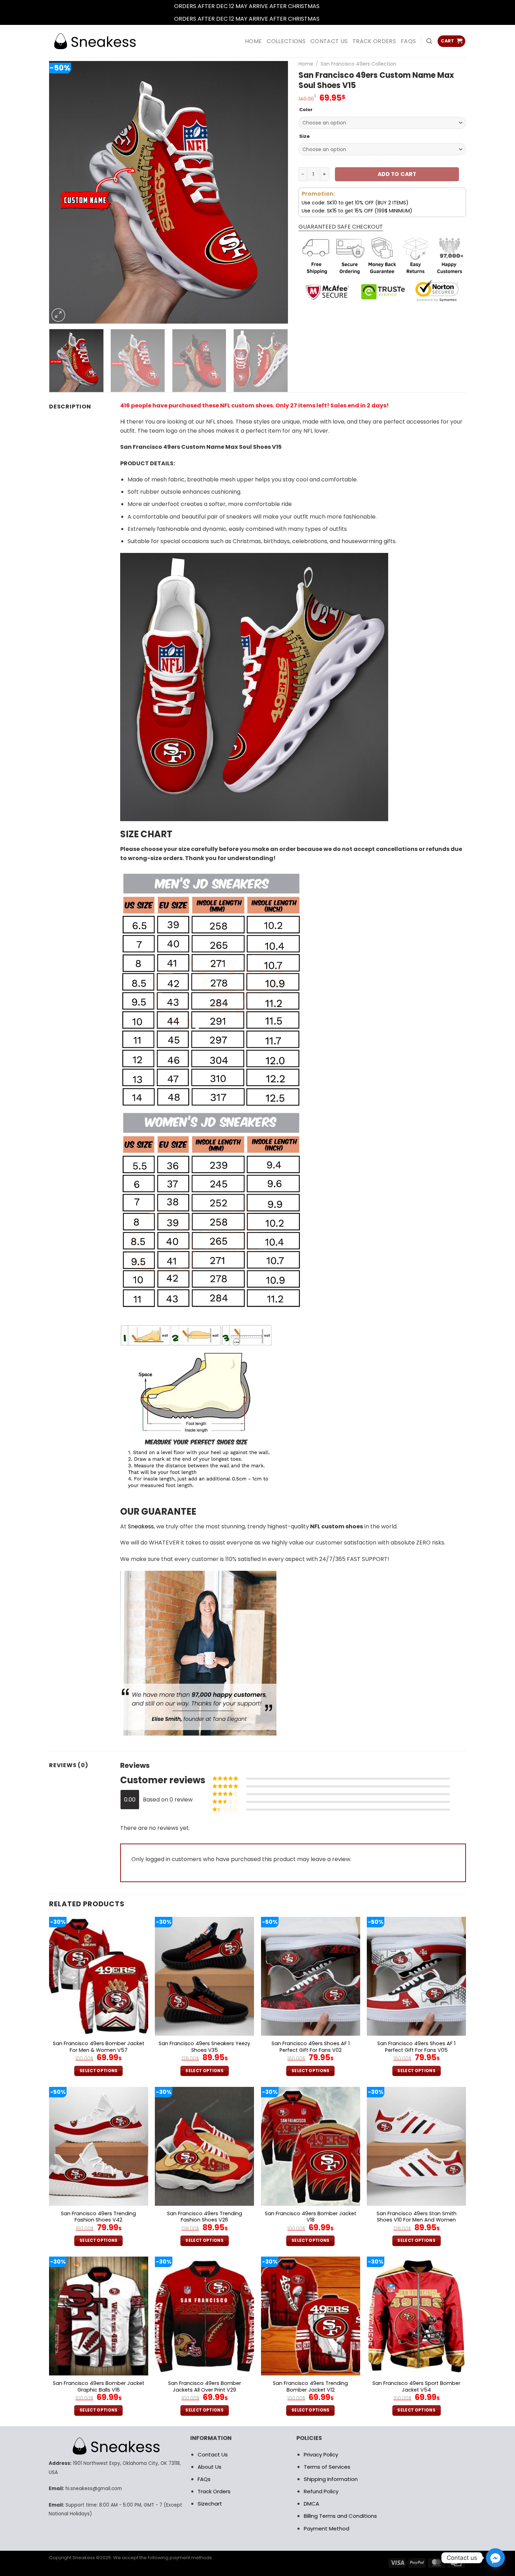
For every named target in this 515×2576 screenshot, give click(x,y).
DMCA (311, 2504)
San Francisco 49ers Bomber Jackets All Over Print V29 (205, 2386)
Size (304, 136)
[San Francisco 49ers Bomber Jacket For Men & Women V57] (99, 1976)
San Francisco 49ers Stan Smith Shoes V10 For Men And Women (417, 2217)
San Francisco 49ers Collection (358, 64)
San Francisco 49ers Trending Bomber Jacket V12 (310, 2386)
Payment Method (327, 2528)
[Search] (429, 41)
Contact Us (213, 2455)
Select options (99, 2071)
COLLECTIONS (286, 41)
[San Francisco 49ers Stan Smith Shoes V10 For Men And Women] (416, 2146)
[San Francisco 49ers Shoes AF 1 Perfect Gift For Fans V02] (311, 1976)
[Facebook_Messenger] (495, 2558)
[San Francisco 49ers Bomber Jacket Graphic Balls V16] (99, 2316)
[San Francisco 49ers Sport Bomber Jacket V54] (416, 2316)
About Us (210, 2467)
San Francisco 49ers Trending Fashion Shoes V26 (205, 2217)
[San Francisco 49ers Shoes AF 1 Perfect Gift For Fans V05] (416, 1976)
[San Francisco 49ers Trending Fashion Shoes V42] (99, 2146)
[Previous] (63, 192)
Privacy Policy (321, 2455)
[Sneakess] (95, 41)
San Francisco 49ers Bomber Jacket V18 (311, 2217)
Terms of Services (327, 2467)
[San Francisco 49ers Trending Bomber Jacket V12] (311, 2316)
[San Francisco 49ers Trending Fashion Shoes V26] (204, 2146)
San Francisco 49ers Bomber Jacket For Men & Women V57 (99, 2047)
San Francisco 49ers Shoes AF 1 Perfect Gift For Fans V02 (311, 2047)
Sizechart (210, 2504)
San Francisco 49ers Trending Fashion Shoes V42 (98, 2217)
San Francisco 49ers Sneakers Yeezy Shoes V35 (204, 2047)
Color (306, 110)
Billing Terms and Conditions (340, 2516)
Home (306, 64)
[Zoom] (58, 315)
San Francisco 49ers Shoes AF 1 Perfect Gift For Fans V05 (416, 2047)
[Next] (274, 192)
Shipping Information (331, 2479)
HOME (253, 41)
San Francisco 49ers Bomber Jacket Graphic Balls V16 (99, 2386)
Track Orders (374, 41)
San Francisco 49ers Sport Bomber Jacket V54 (416, 2386)
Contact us (329, 41)
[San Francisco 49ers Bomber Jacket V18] (311, 2146)
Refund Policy (321, 2491)
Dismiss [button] (331, 6)
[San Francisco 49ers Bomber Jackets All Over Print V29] (204, 2316)
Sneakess (141, 1526)
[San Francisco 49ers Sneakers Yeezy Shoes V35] (204, 1976)
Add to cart (397, 174)
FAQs (408, 41)
